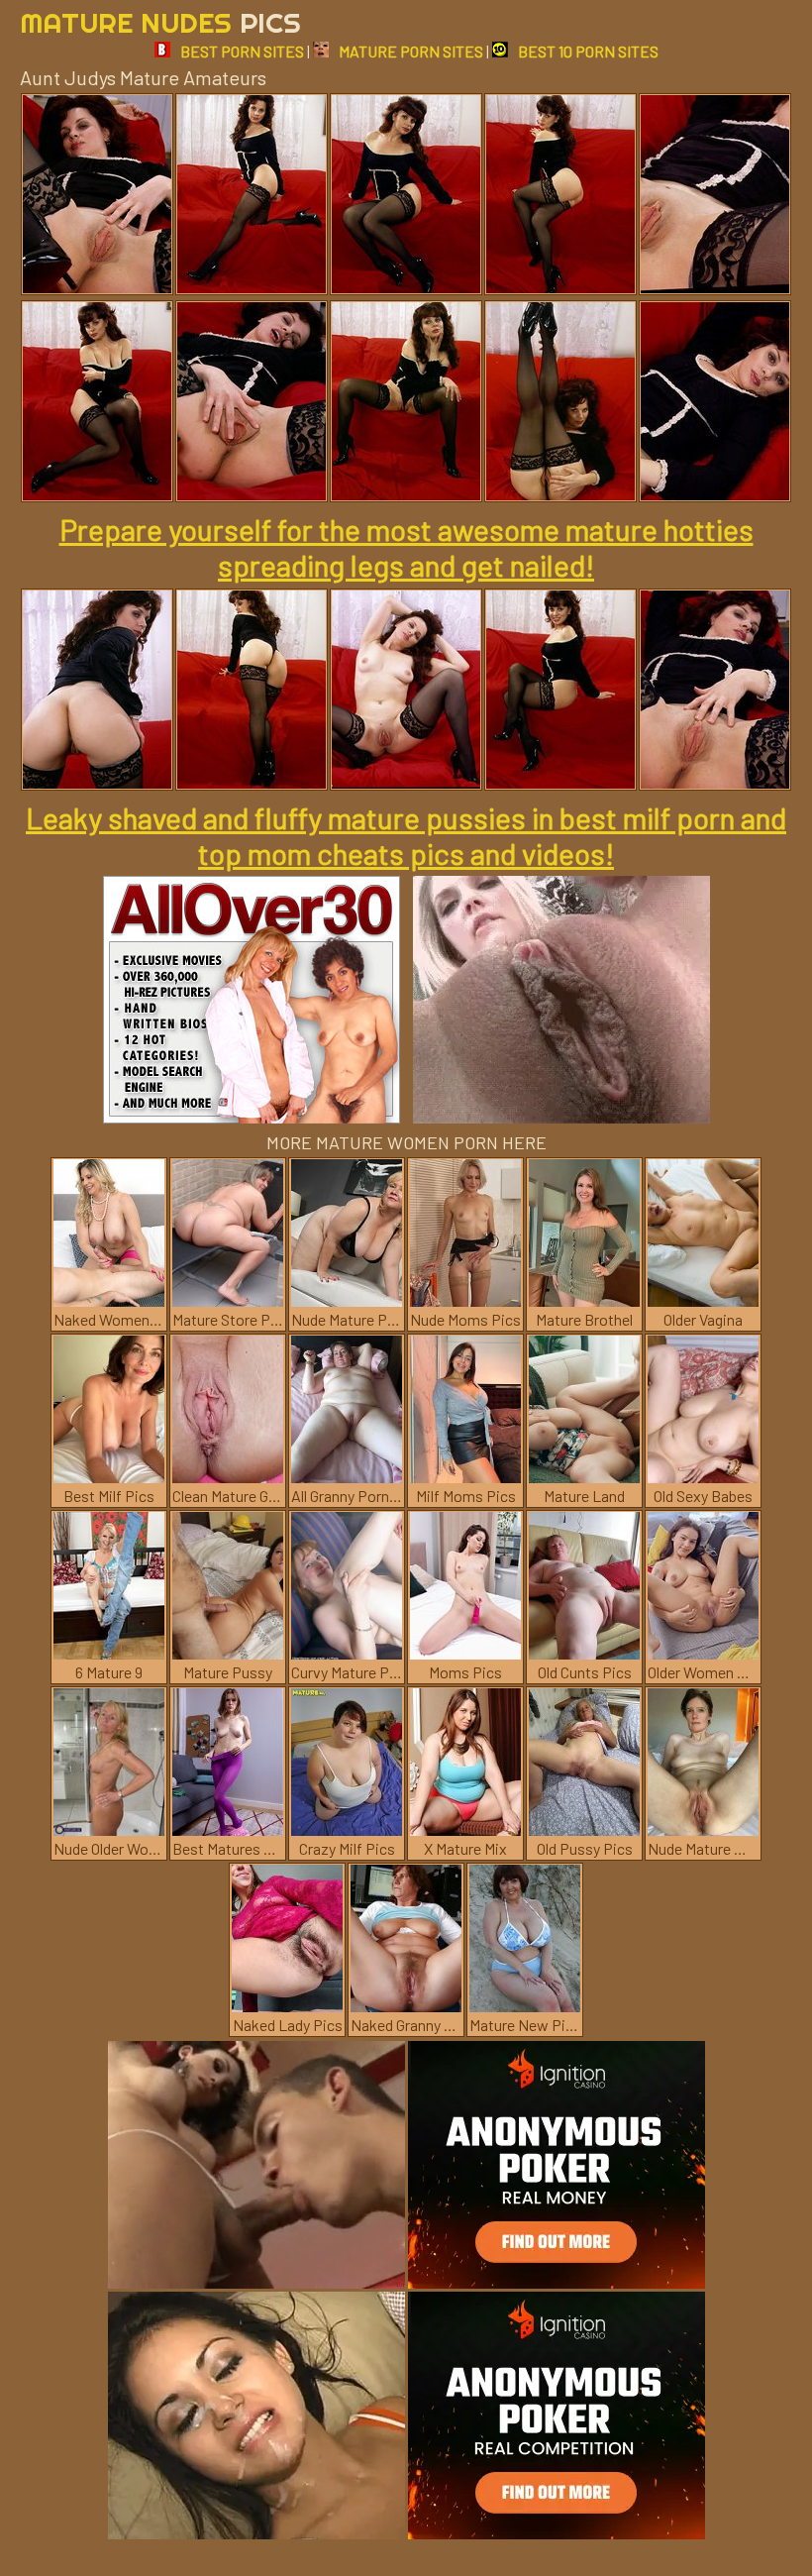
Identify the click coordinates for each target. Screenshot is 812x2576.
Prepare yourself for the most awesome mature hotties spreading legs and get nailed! (406, 547)
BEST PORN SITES (242, 51)
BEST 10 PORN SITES (588, 51)
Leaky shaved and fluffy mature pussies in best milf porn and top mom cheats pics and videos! (406, 835)
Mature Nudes (160, 22)
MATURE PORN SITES (411, 51)
